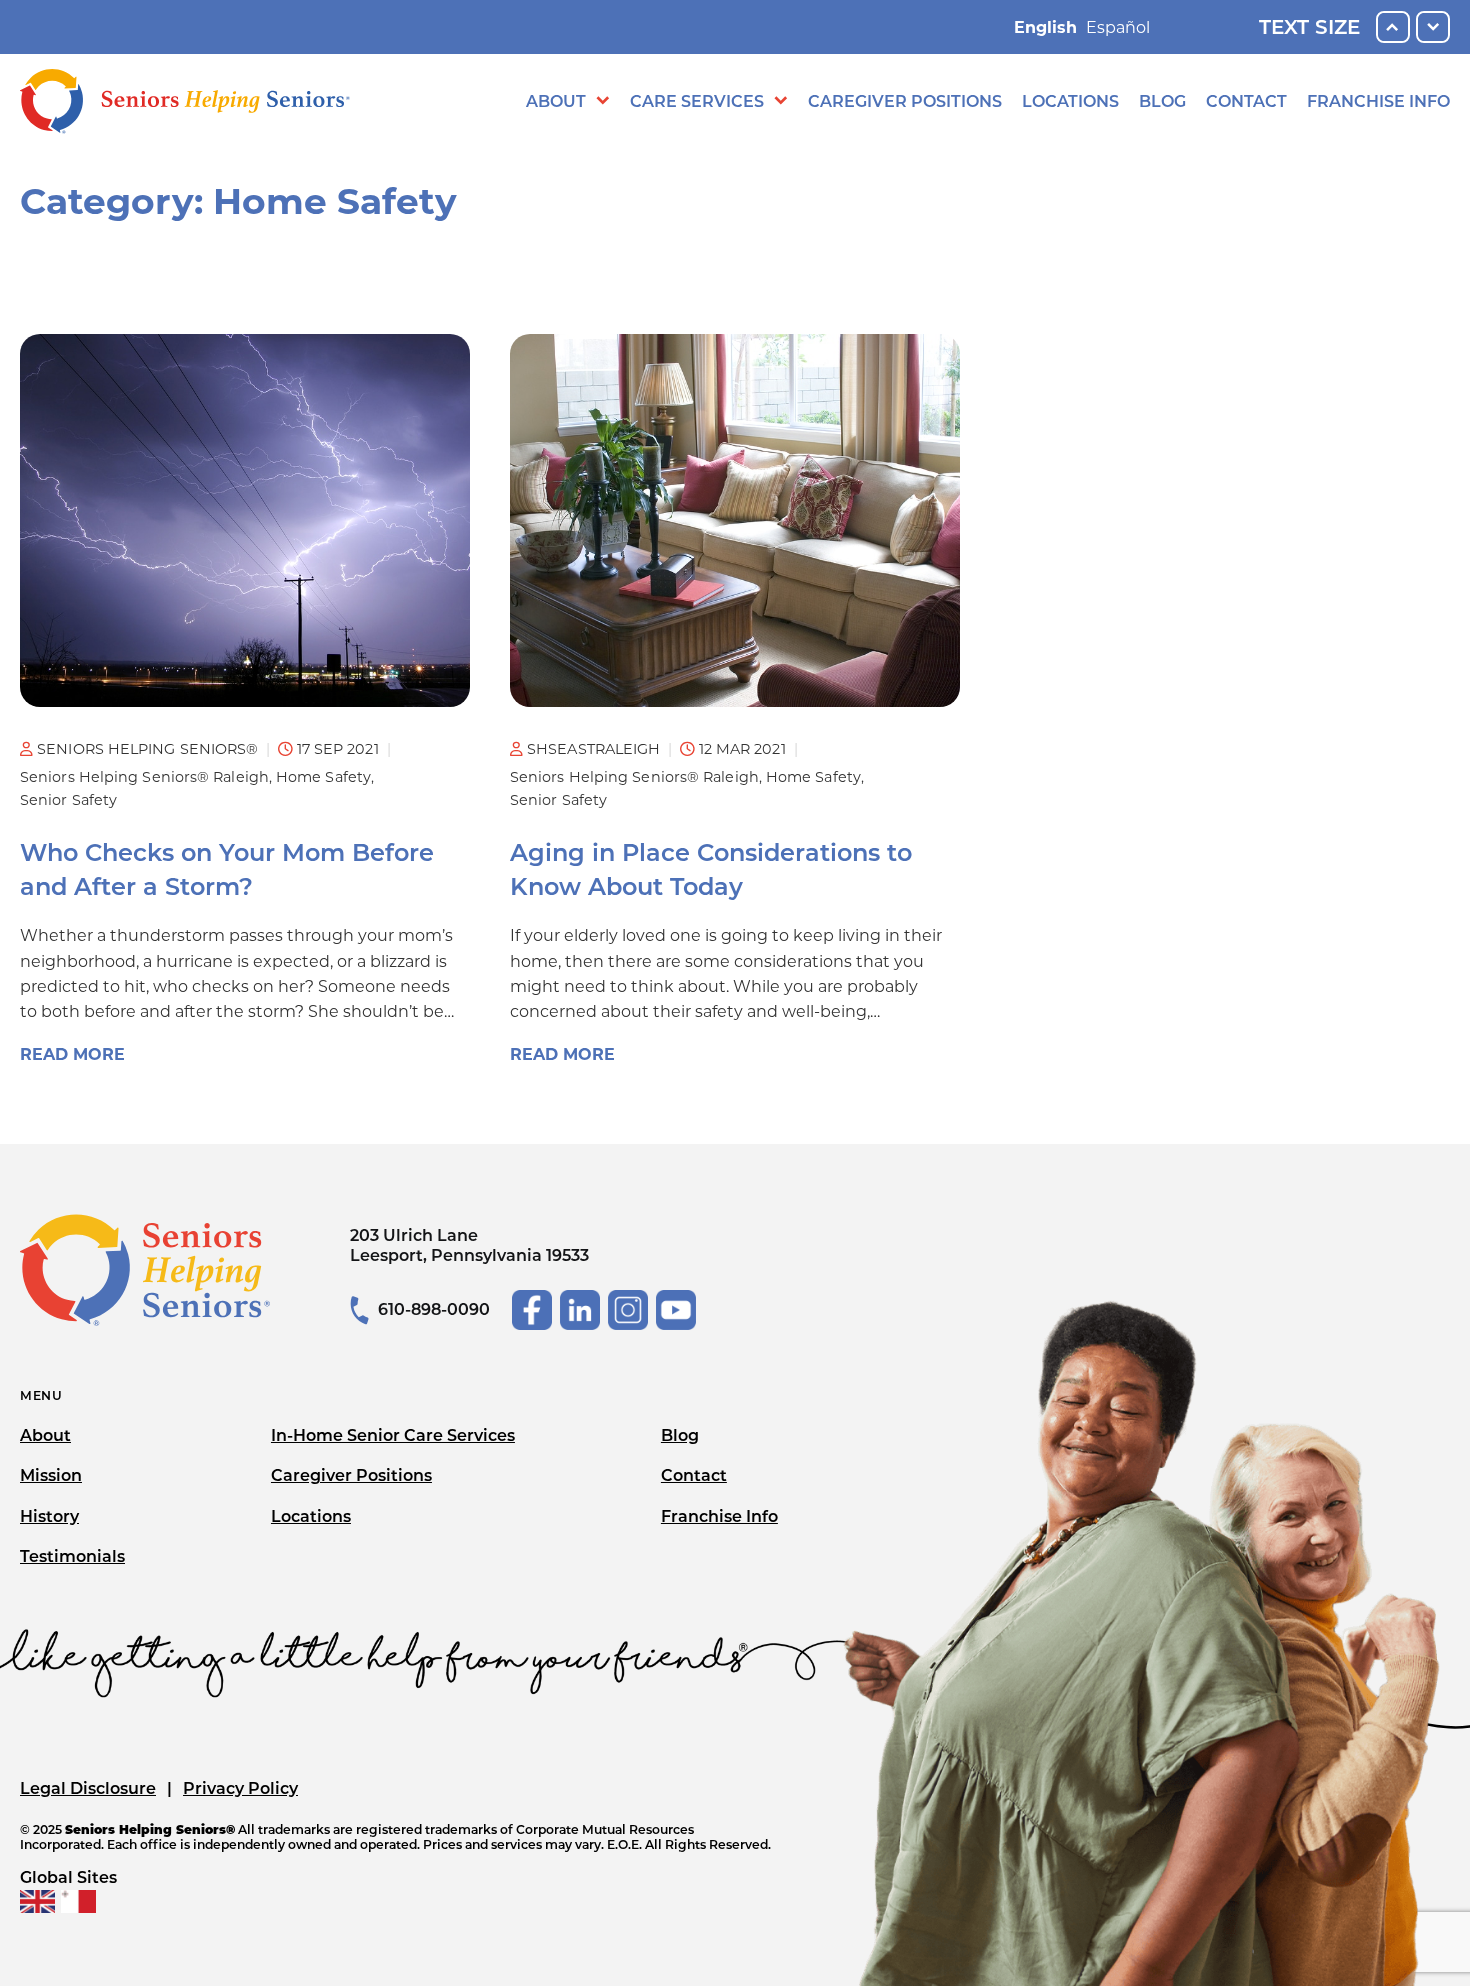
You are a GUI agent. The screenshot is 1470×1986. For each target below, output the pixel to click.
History (49, 1516)
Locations (1070, 101)
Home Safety (323, 777)
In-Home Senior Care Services (393, 1435)
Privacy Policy (240, 1788)
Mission (51, 1475)
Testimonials (72, 1556)
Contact (1246, 101)
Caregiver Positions (905, 101)
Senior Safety (68, 800)
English (1045, 27)
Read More (72, 1054)
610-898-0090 (434, 1309)
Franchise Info (1378, 101)
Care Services (697, 101)
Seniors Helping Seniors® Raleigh (144, 777)
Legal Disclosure (88, 1788)
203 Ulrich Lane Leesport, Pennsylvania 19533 (469, 1245)
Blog (1162, 101)
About (556, 101)
